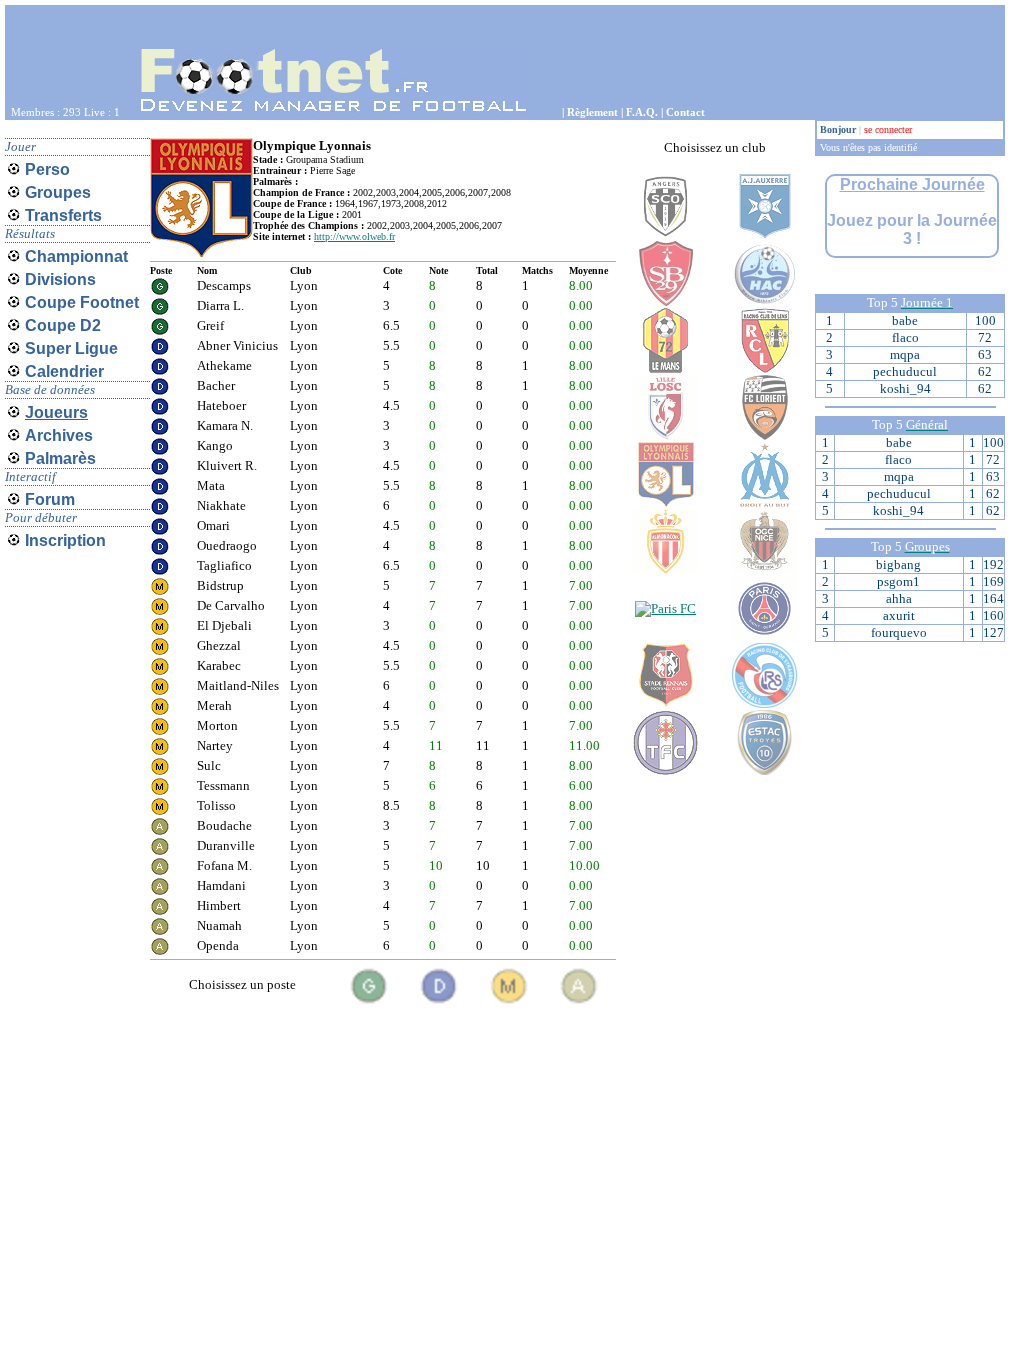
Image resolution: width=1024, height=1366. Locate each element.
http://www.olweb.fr (354, 236)
